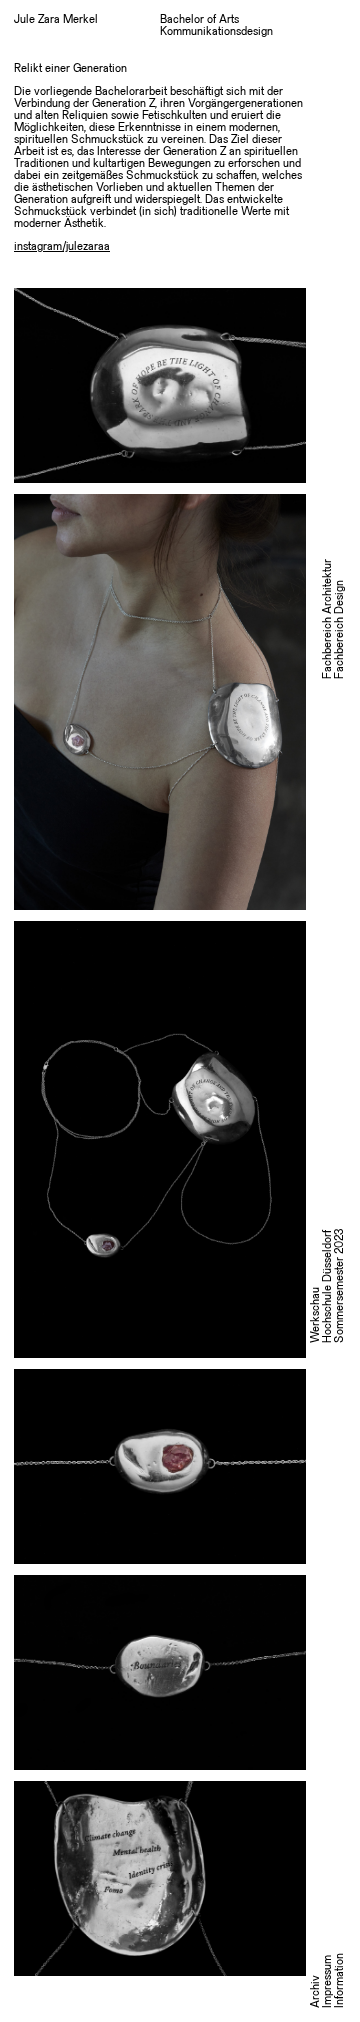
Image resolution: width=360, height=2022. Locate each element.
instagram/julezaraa (62, 247)
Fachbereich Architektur (328, 619)
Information (340, 1980)
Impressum (328, 1981)
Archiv (316, 1991)
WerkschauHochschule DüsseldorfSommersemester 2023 (328, 1286)
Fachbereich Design (340, 629)
